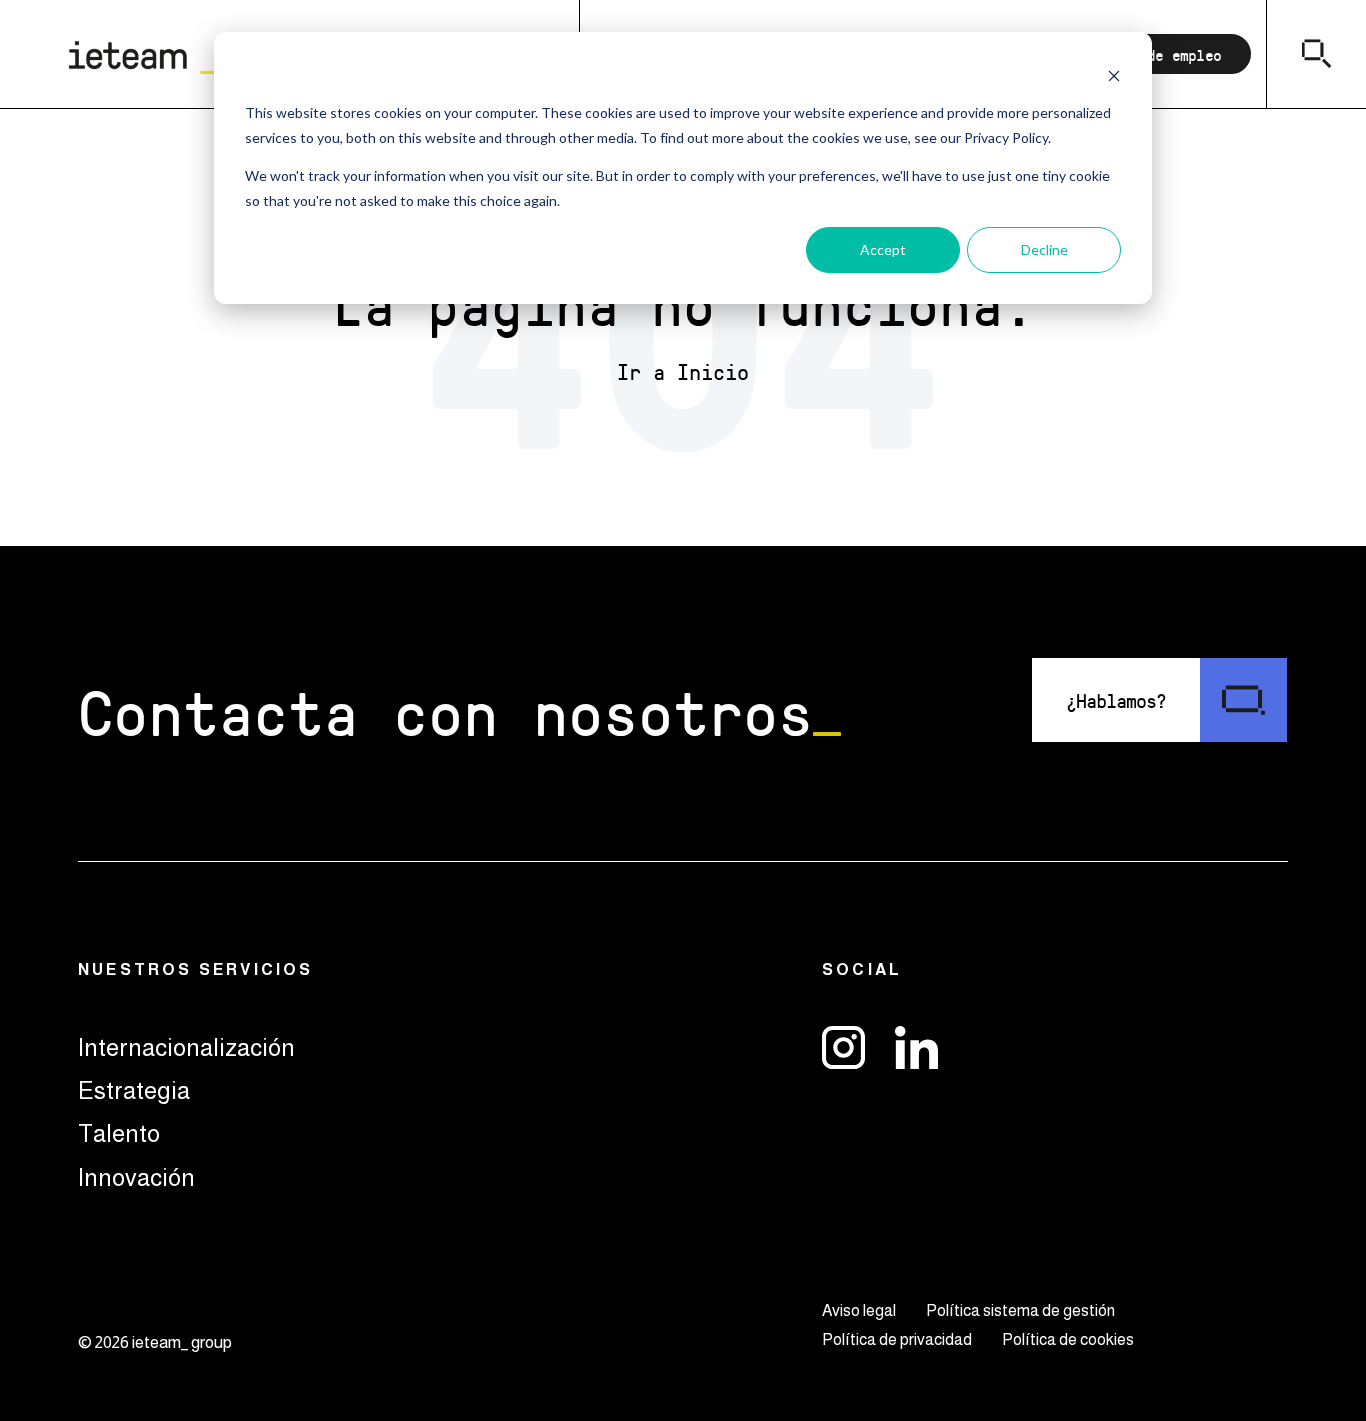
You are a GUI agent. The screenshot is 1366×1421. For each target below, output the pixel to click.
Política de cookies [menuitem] (1068, 1339)
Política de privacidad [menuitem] (897, 1339)
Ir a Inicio (683, 372)
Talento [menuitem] (119, 1133)
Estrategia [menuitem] (134, 1090)
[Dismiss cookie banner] (1114, 75)
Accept (883, 249)
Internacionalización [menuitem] (186, 1047)
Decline (1044, 249)
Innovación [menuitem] (136, 1177)
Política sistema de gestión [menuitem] (1020, 1310)
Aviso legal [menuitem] (859, 1310)
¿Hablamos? (1116, 700)
